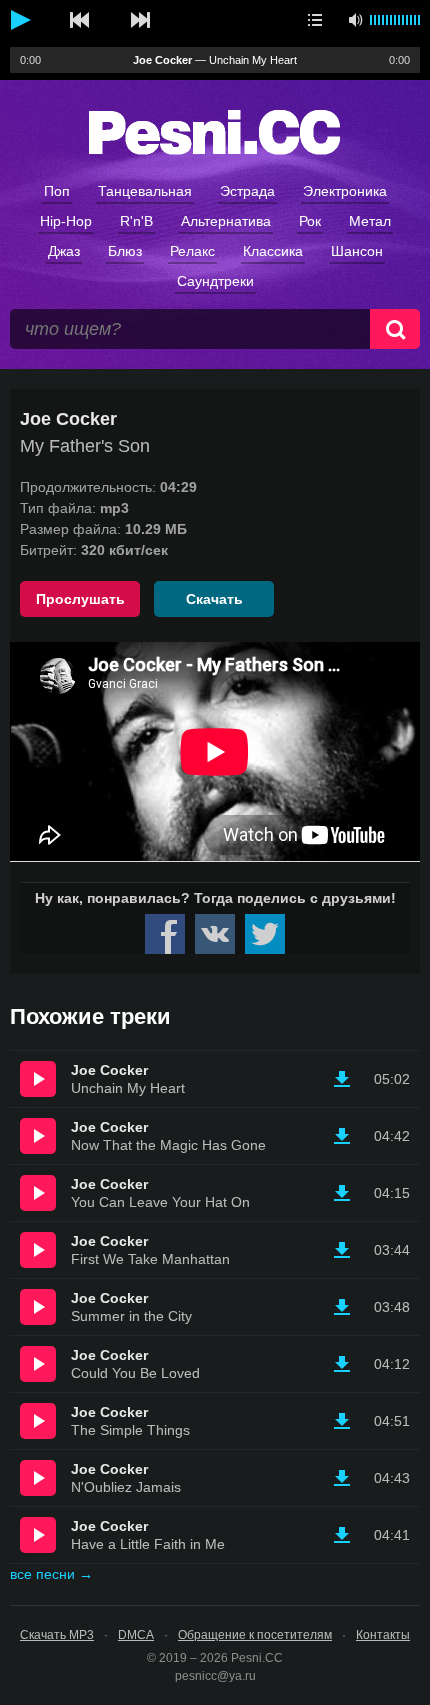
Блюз (125, 251)
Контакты (383, 1635)
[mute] (355, 20)
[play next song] (140, 20)
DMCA (136, 1635)
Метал (370, 221)
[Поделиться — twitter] (265, 934)
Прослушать (80, 599)
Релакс (192, 251)
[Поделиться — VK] (215, 934)
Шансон (357, 251)
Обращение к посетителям (255, 1635)
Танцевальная (145, 191)
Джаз (64, 251)
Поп (57, 191)
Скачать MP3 (57, 1635)
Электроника (345, 191)
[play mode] (315, 20)
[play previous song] (80, 20)
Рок (310, 221)
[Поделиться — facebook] (165, 934)
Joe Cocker (109, 1070)
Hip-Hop (66, 221)
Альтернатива (226, 221)
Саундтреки (215, 281)
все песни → (51, 1574)
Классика (273, 251)
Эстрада (247, 191)
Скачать (214, 599)
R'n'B (136, 221)
